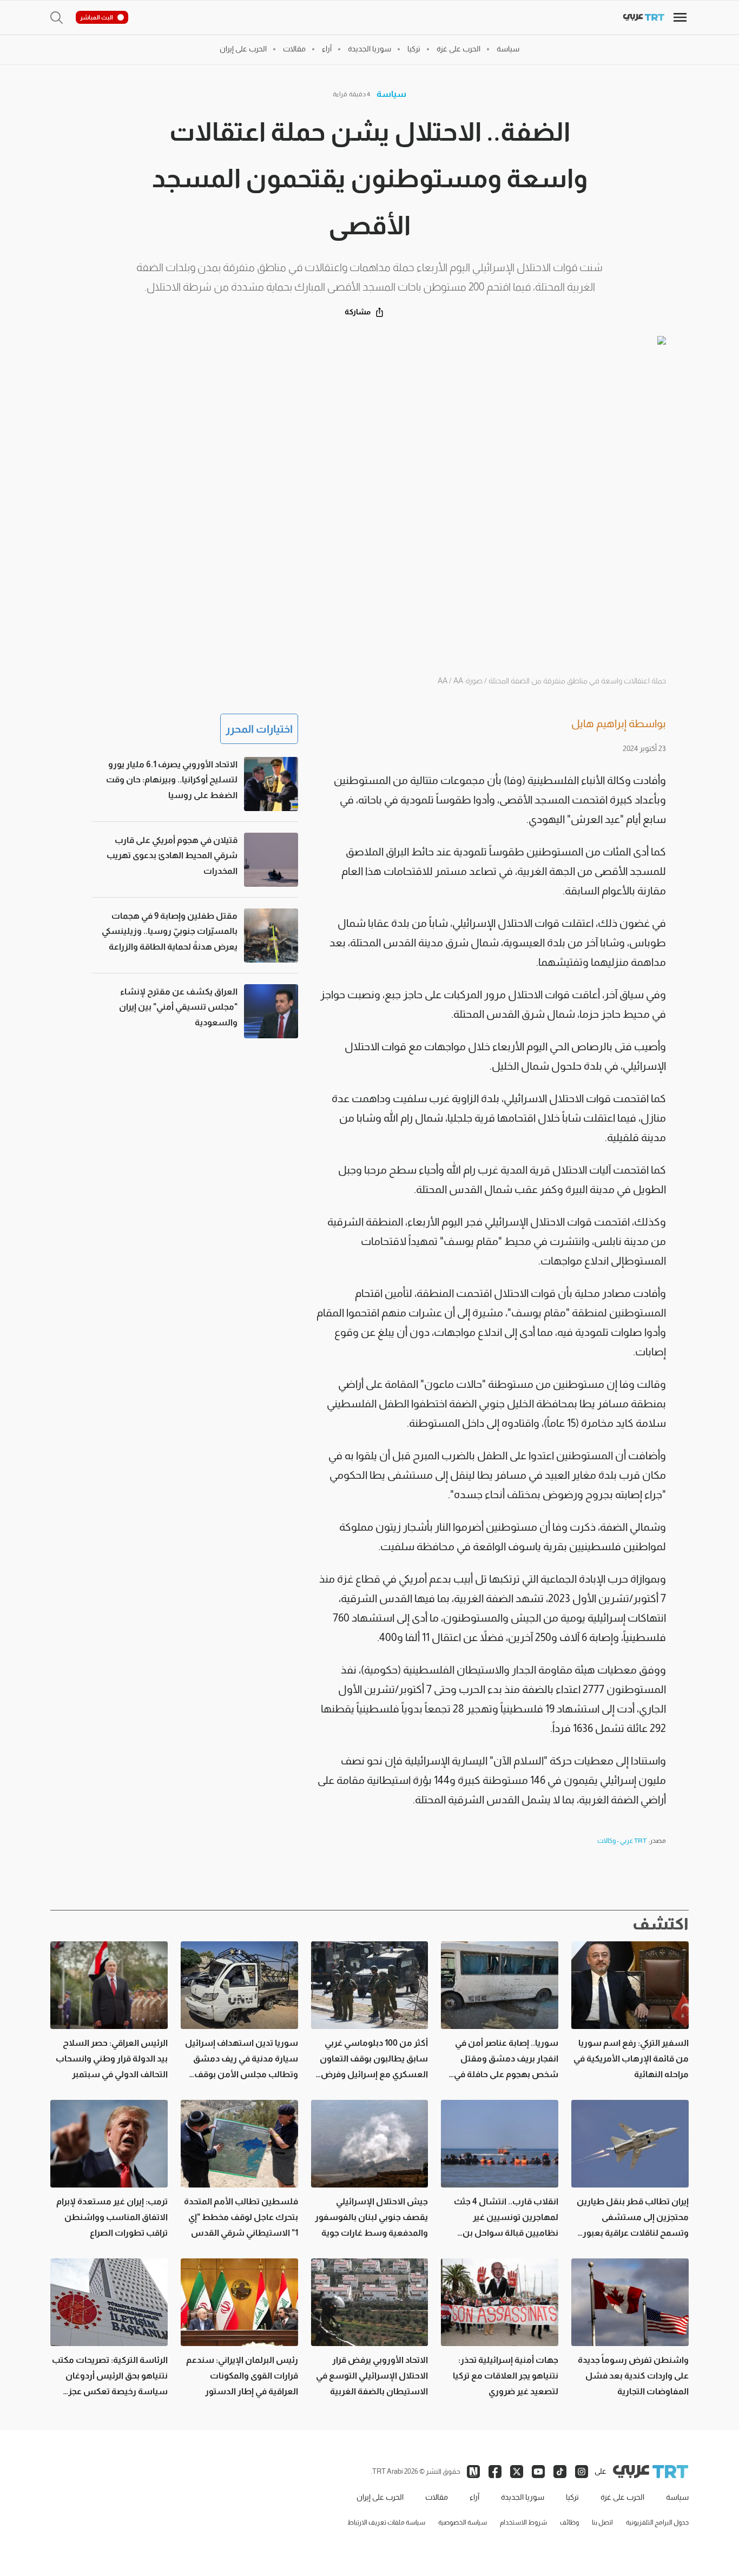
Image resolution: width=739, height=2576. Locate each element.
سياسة (391, 94)
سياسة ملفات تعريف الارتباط (386, 2522)
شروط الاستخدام (523, 2522)
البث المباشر (97, 17)
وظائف (569, 2522)
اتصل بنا (602, 2522)
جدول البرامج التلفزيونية (657, 2522)
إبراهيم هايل (599, 723)
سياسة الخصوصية (463, 2522)
